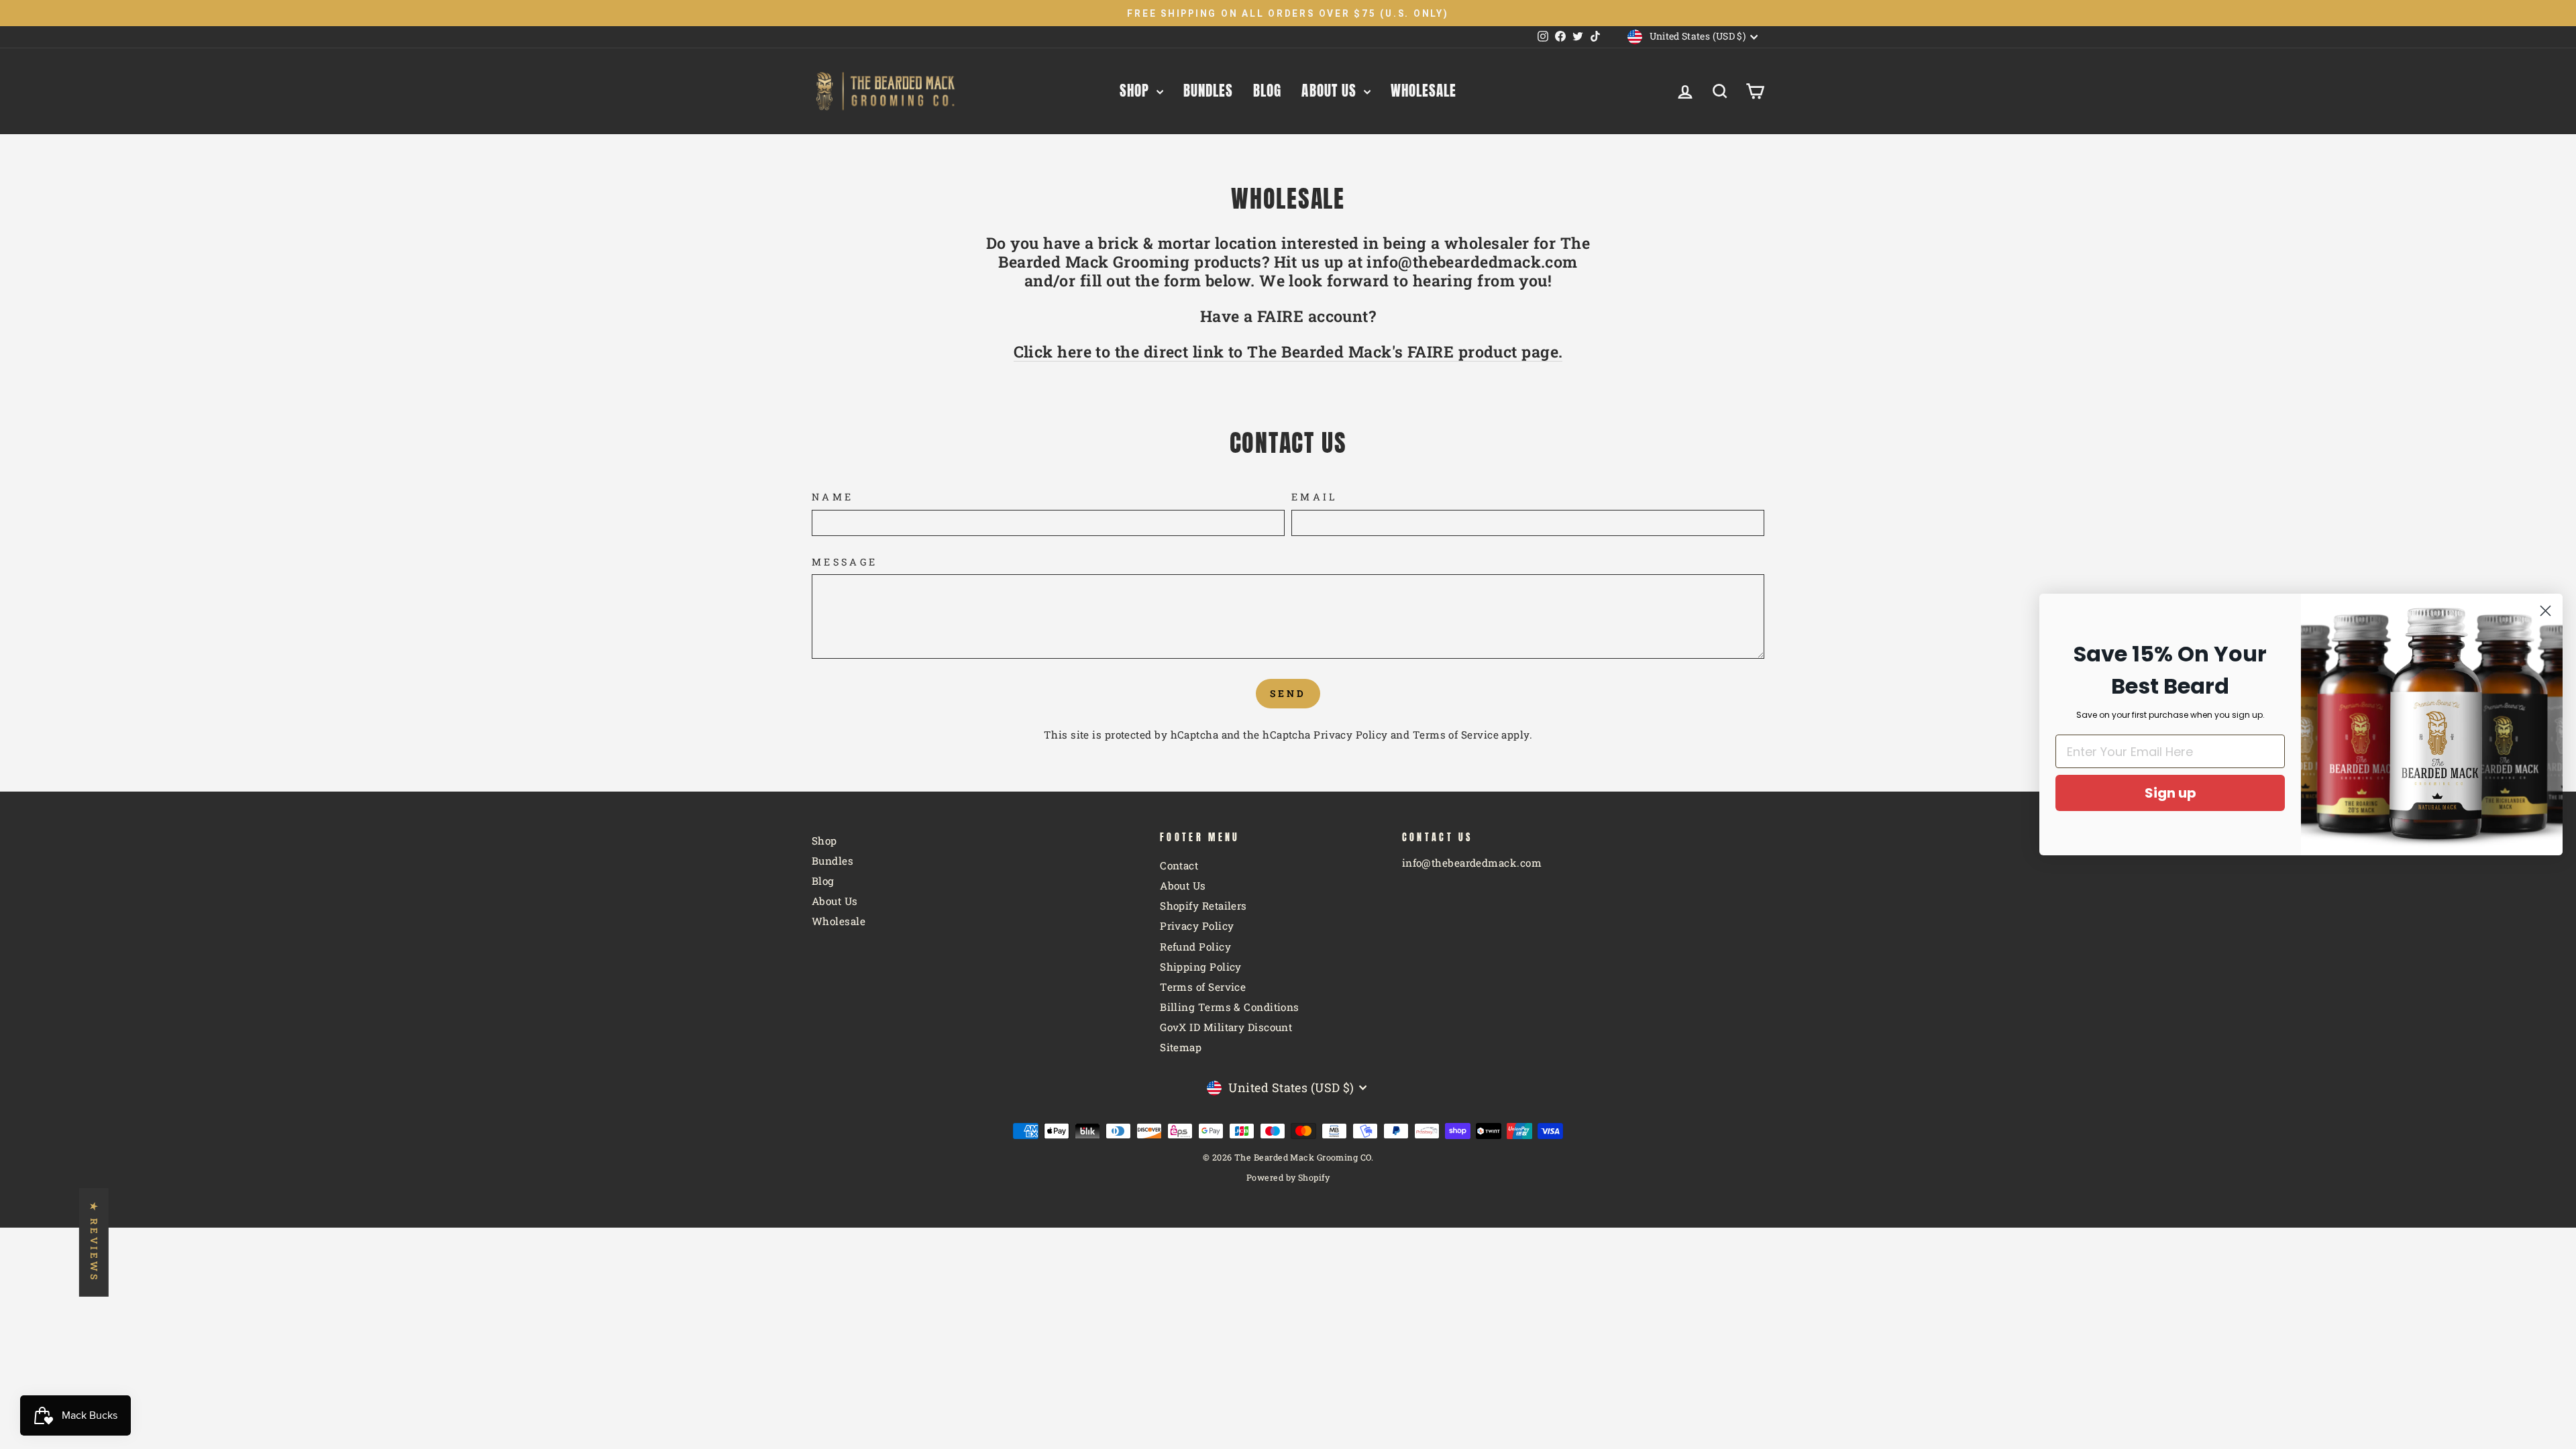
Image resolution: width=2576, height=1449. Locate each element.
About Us (1331, 91)
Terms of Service (1456, 735)
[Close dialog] (2545, 611)
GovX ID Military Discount (1226, 1027)
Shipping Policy (1201, 967)
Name (833, 497)
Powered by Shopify (1288, 1177)
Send (1288, 693)
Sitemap (1181, 1047)
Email (1315, 497)
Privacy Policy (1350, 735)
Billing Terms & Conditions (1230, 1007)
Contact (1179, 865)
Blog (1267, 91)
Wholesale (1424, 91)
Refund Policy (1195, 947)
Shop (1136, 91)
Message (845, 562)
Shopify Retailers (1203, 906)
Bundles (1208, 91)
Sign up (2170, 793)
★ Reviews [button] (94, 1242)
